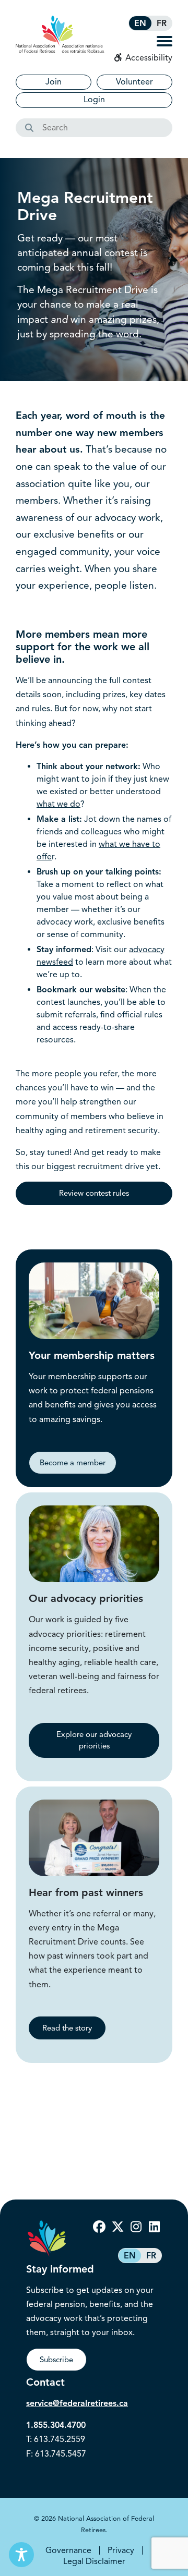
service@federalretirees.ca (77, 2403)
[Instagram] (136, 2227)
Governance (68, 2550)
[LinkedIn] (154, 2227)
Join (54, 82)
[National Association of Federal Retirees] (60, 34)
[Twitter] (118, 2227)
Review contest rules (94, 1193)
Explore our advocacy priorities (94, 1740)
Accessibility (148, 58)
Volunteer (134, 82)
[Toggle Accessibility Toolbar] (21, 2555)
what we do (58, 804)
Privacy (121, 2550)
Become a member (73, 1463)
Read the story (67, 2028)
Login (94, 100)
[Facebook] (99, 2227)
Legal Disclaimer (94, 2561)
